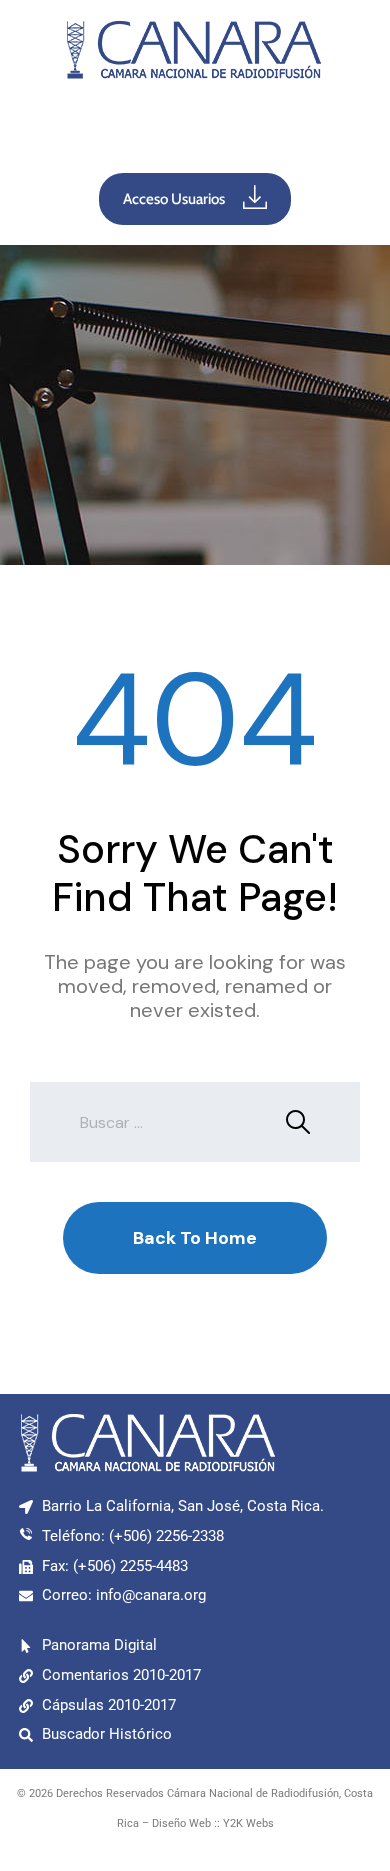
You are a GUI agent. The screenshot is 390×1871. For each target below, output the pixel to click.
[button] (195, 131)
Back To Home (195, 1238)
